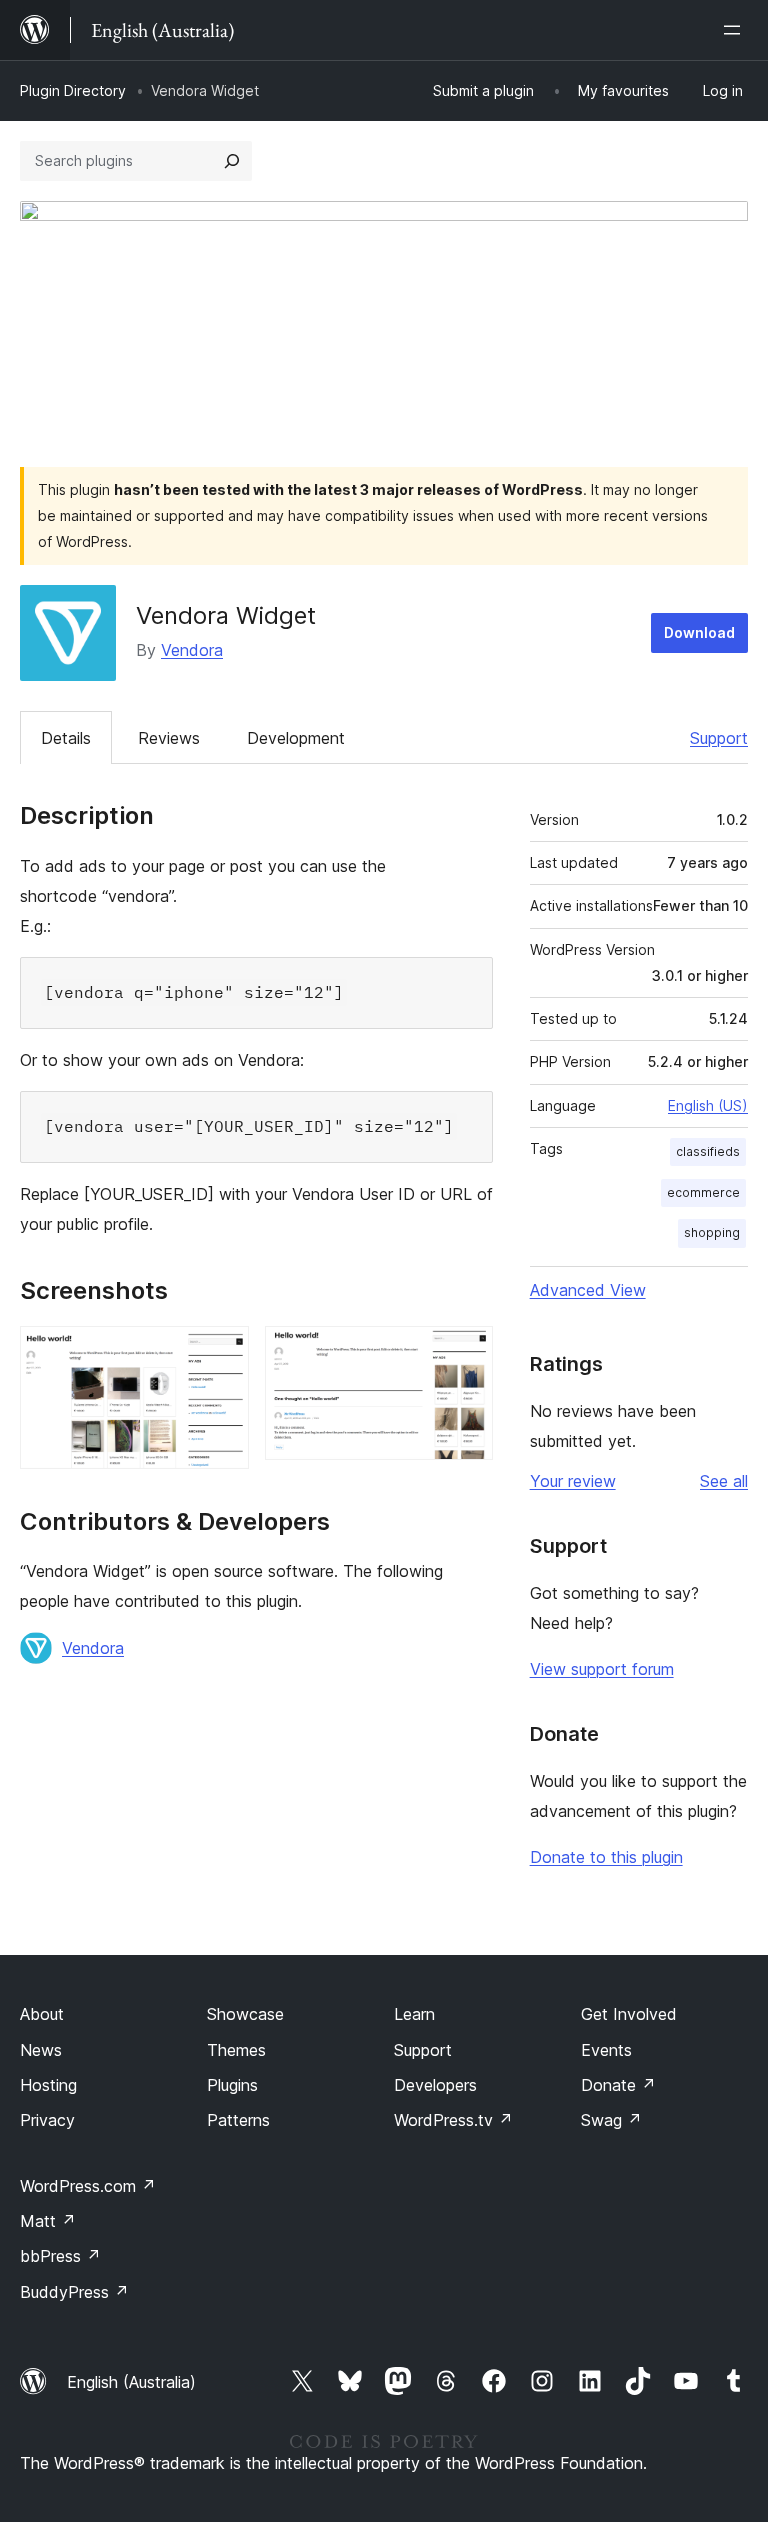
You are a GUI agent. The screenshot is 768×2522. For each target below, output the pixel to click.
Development (296, 738)
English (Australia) (131, 2382)
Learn (414, 2014)
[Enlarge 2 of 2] (466, 1353)
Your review (573, 1481)
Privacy (47, 2120)
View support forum (602, 1669)
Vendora (192, 650)
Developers (435, 2085)
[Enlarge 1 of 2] (222, 1353)
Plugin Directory (73, 90)
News (41, 2050)
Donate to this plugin (606, 1857)
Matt (48, 2221)
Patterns (238, 2120)
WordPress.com (88, 2186)
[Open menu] (736, 30)
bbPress (60, 2256)
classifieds (708, 1151)
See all (724, 1481)
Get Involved (629, 2014)
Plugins (232, 2085)
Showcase (245, 2014)
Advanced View (588, 1290)
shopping (712, 1232)
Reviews (169, 738)
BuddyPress (74, 2292)
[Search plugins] (232, 161)
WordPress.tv (453, 2120)
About (42, 2014)
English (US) (708, 1105)
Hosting (48, 2085)
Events (606, 2050)
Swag (611, 2120)
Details (66, 738)
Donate (618, 2085)
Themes (236, 2050)
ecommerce (703, 1192)
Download (699, 632)
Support (719, 738)
